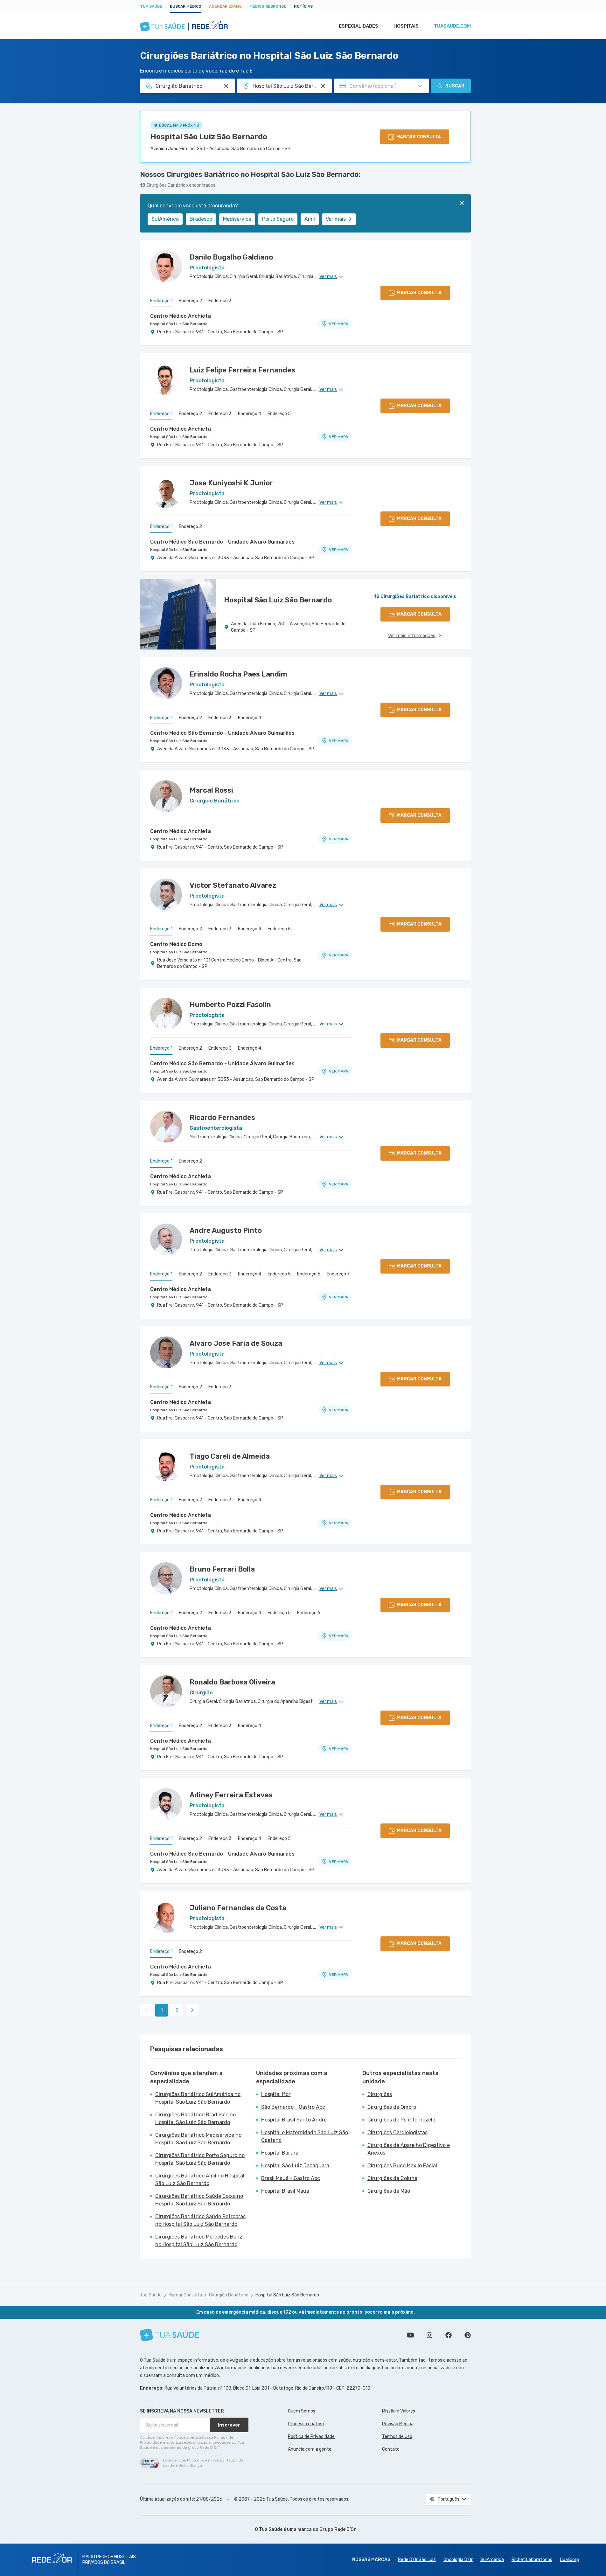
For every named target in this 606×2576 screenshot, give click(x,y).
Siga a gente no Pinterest (468, 2335)
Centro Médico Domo (176, 944)
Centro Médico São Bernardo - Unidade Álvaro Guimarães (222, 542)
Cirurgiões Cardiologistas (397, 2132)
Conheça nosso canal (410, 2335)
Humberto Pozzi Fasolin (230, 1005)
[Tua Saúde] (170, 2335)
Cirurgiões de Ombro (392, 2107)
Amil (310, 219)
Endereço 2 (190, 301)
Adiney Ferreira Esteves (231, 1795)
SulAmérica (165, 219)
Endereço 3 (220, 301)
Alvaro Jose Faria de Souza (236, 1343)
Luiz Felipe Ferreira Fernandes (242, 370)
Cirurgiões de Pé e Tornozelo (401, 2120)
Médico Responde (268, 6)
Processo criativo (306, 2424)
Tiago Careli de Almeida (230, 1456)
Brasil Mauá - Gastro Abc (291, 2178)
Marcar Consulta (185, 2295)
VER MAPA (338, 324)
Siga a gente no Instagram (429, 2335)
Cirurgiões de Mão (389, 2191)
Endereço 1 (161, 301)
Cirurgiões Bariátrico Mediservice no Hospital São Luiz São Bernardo (198, 2139)
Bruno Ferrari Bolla (222, 1569)
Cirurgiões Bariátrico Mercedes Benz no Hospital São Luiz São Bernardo (199, 2241)
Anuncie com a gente (310, 2449)
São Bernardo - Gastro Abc (293, 2107)
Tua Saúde (151, 6)
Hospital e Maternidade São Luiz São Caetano (305, 2136)
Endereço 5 (279, 414)
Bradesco (201, 219)
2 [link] (177, 2010)
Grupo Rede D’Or (338, 2529)
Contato (391, 2449)
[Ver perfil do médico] (166, 266)
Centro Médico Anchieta (181, 316)
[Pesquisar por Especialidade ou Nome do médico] (226, 86)
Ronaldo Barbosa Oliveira (232, 1682)
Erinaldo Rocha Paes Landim (238, 674)
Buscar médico (186, 6)
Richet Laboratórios (532, 2560)
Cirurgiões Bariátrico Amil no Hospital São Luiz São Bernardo (200, 2180)
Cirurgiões (380, 2094)
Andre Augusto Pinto (226, 1230)
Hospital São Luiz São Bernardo (209, 137)
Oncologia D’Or (458, 2560)
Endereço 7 (338, 1274)
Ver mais (336, 219)
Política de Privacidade (311, 2437)
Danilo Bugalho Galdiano (231, 257)
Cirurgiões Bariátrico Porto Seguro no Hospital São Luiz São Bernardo (200, 2159)
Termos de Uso (397, 2437)
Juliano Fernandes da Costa (238, 1908)
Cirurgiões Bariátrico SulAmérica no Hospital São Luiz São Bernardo (198, 2098)
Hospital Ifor (276, 2094)
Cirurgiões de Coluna (392, 2178)
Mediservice (237, 219)
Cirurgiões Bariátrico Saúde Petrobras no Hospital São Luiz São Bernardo (200, 2220)
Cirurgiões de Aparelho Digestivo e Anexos (409, 2149)
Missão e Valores (399, 2411)
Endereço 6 (309, 1274)
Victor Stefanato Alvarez (233, 885)
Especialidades (359, 26)
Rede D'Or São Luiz (417, 2560)
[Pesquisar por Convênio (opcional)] (420, 86)
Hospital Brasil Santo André (294, 2120)
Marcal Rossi (211, 790)
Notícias (303, 6)
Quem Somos (302, 2411)
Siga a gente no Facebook (449, 2335)
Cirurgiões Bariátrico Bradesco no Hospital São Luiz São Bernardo (195, 2118)
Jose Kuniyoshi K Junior (231, 483)
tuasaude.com (452, 26)
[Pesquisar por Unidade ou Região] (323, 86)
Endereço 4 (250, 414)
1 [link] (162, 2010)
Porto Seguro (278, 219)
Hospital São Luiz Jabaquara (295, 2166)
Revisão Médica (398, 2424)
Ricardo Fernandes (222, 1118)
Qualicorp (569, 2560)
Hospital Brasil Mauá (285, 2191)
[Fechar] (462, 203)
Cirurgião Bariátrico (229, 2295)
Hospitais (406, 26)
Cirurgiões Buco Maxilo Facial (402, 2166)
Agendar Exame (225, 6)
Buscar (455, 86)
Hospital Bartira (280, 2153)
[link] (192, 2010)
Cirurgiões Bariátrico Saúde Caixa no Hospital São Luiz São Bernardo (199, 2200)
